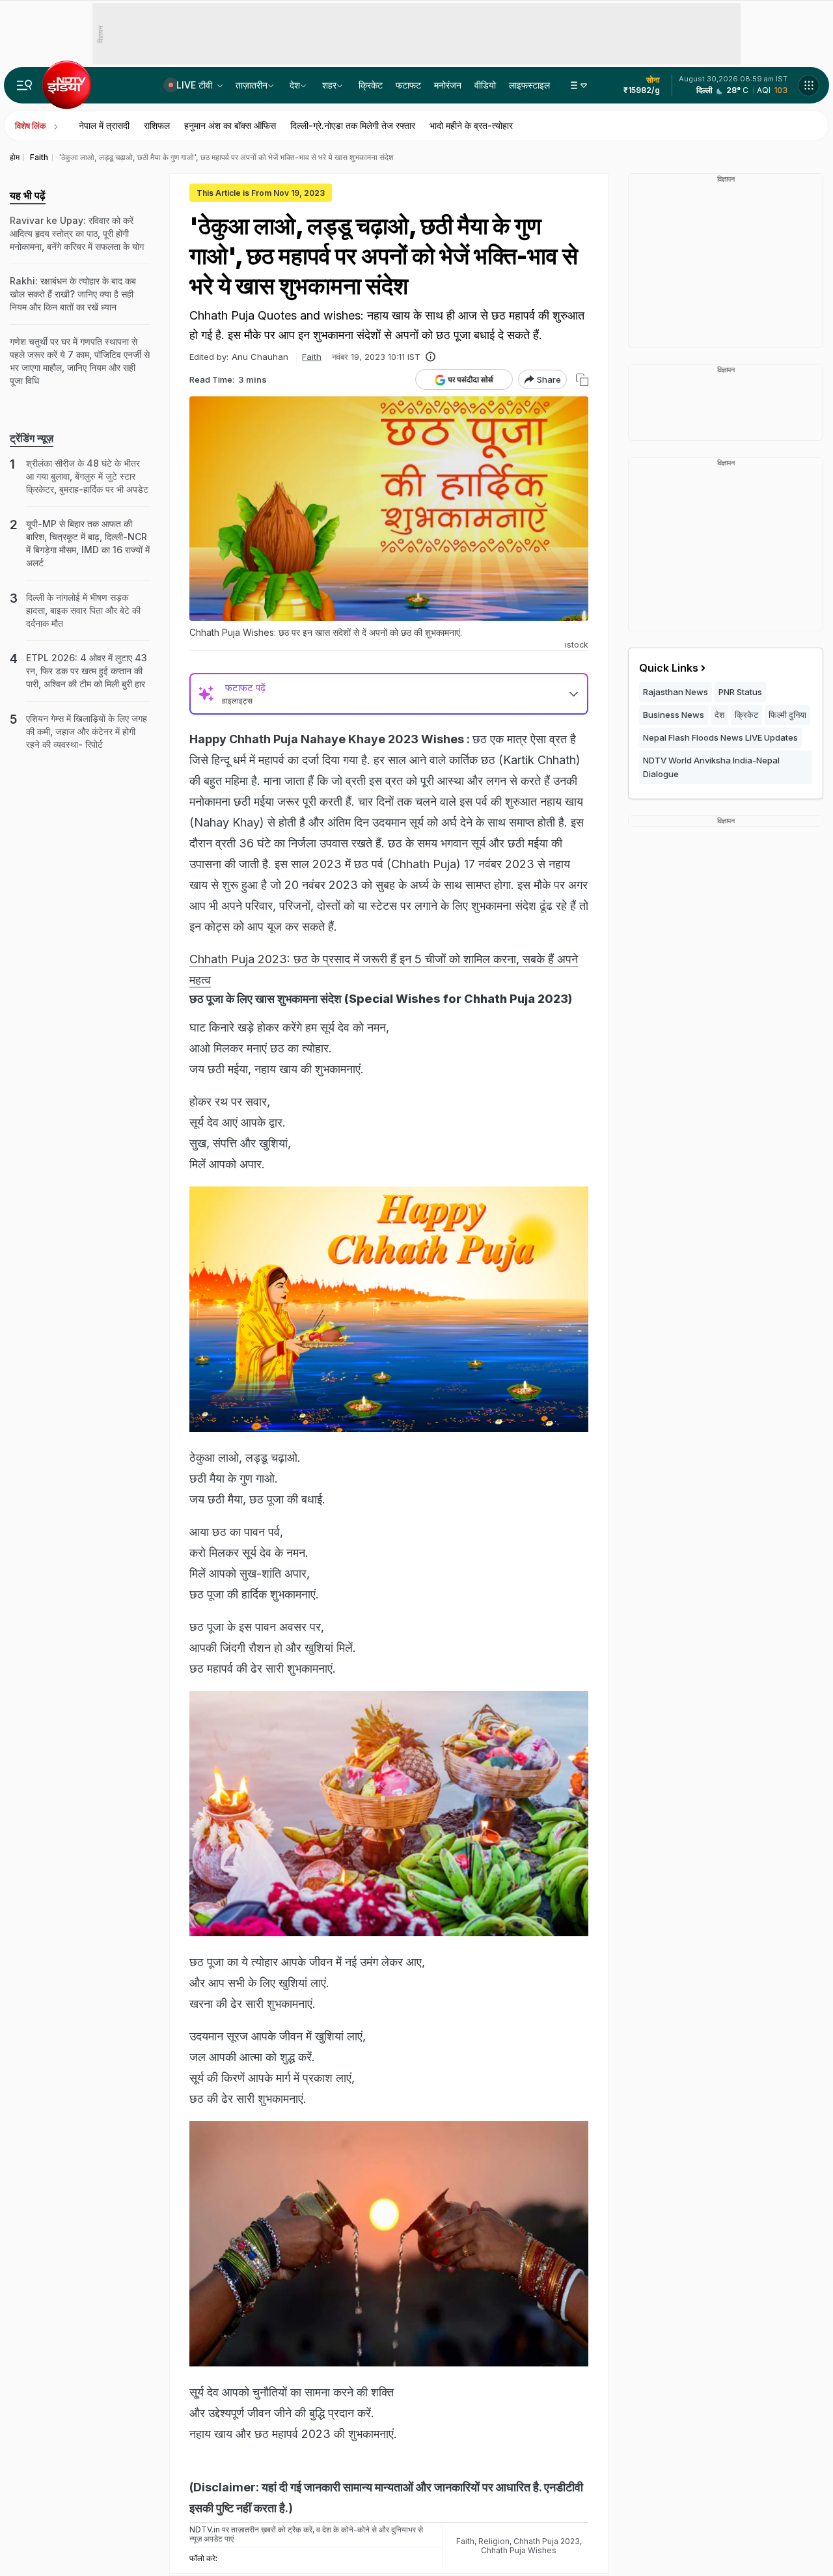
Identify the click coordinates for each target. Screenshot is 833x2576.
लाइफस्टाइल (529, 85)
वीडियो (485, 85)
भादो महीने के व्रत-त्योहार (471, 125)
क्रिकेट (371, 85)
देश (295, 85)
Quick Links (669, 668)
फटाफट (408, 85)
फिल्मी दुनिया (787, 715)
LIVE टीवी (196, 85)
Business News (674, 715)
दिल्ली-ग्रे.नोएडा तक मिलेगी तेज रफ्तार (353, 125)
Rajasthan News (676, 692)
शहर (329, 85)
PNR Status (740, 692)
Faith (312, 357)
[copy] (582, 380)
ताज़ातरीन (252, 85)
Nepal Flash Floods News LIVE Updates (720, 737)
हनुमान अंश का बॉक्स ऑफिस (230, 125)
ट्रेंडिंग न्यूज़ (32, 438)
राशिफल (157, 125)
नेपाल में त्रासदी (104, 125)
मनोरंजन (448, 85)
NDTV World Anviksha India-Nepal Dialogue (711, 767)
